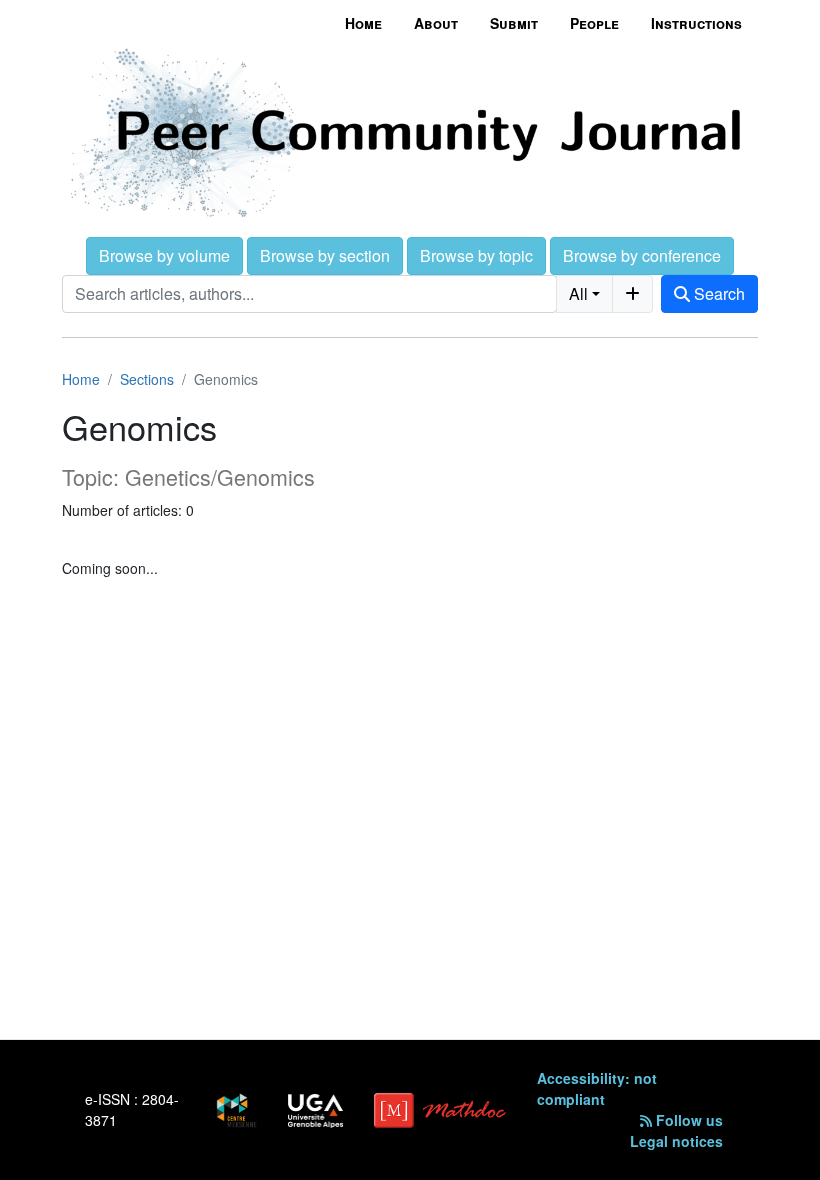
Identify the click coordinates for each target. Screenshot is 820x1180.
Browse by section (325, 255)
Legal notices (676, 1141)
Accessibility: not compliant (597, 1088)
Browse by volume (164, 255)
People (594, 23)
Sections (147, 379)
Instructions (696, 23)
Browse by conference (642, 255)
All (578, 293)
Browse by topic (476, 255)
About (436, 23)
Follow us (687, 1120)
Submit (514, 23)
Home (363, 23)
